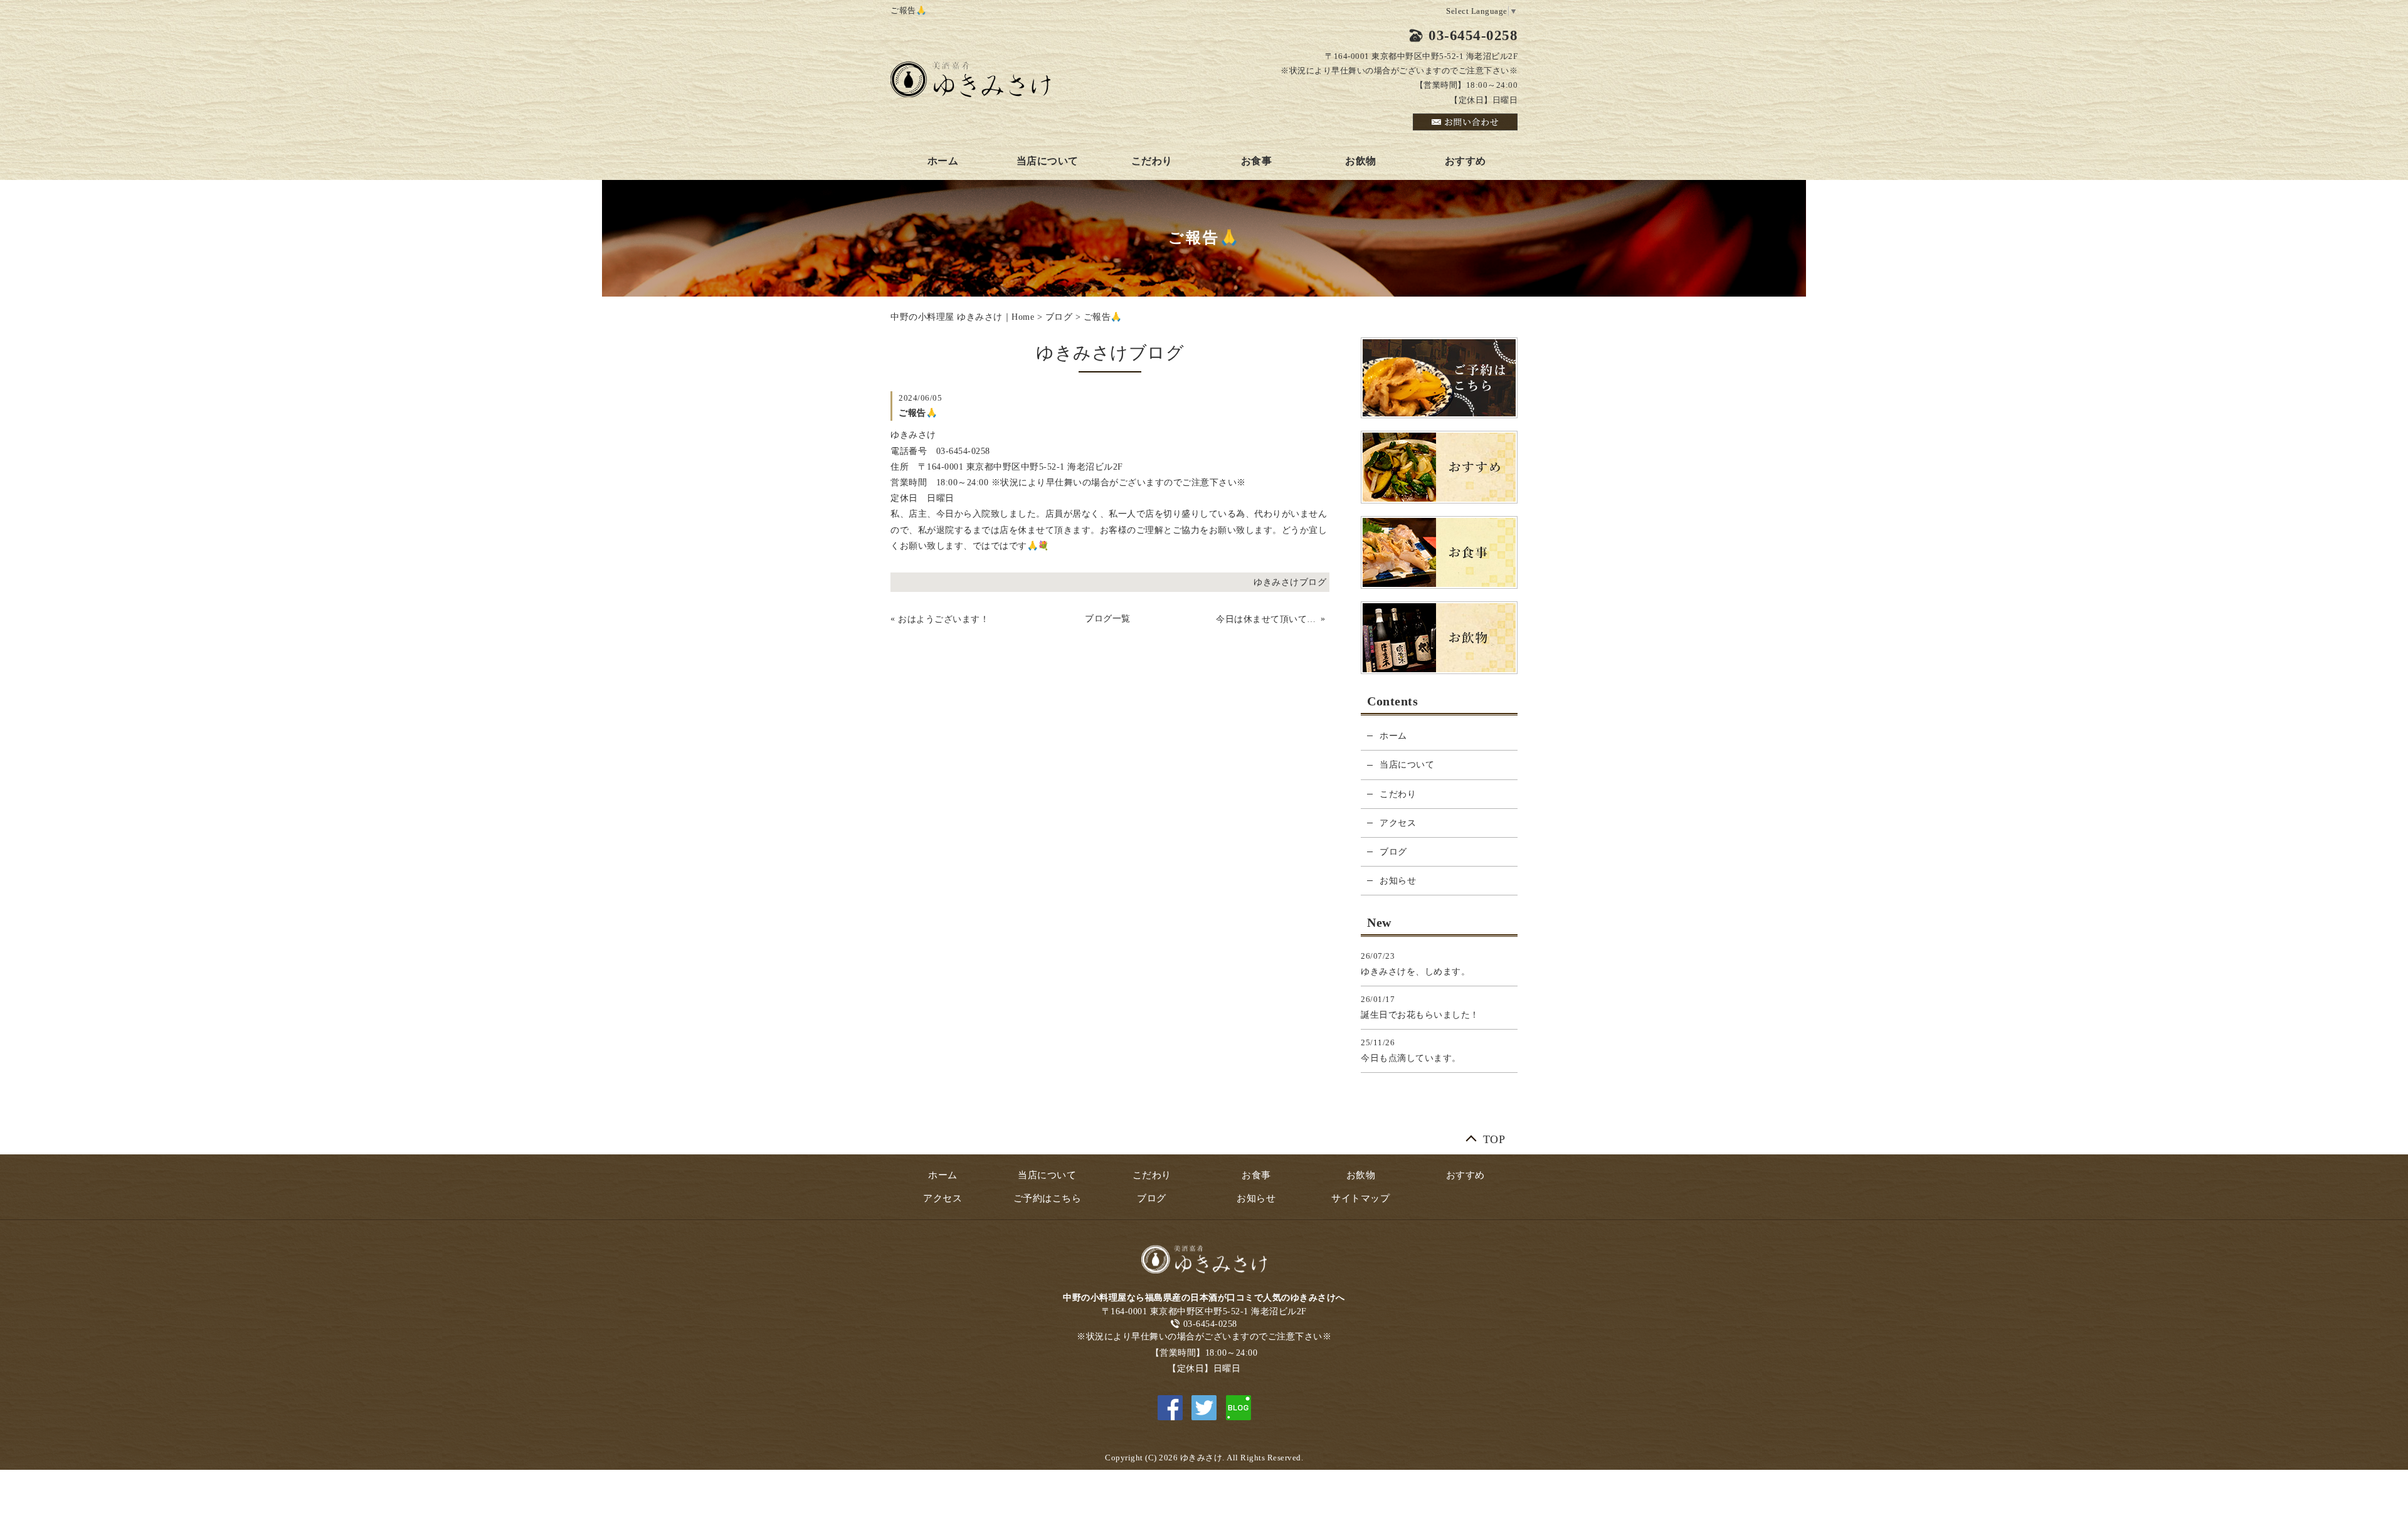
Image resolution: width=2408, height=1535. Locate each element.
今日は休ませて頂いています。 (1267, 619)
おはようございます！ (943, 619)
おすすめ (1465, 161)
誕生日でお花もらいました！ (1420, 1015)
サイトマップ (1360, 1198)
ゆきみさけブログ (1290, 582)
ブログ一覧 (1108, 619)
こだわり (1152, 161)
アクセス (1398, 823)
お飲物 (1361, 161)
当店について (1048, 161)
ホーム (943, 161)
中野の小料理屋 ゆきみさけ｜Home (962, 317)
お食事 (1257, 161)
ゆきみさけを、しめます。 (1415, 972)
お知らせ (1398, 881)
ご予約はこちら (1048, 1198)
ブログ (1059, 317)
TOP (1494, 1137)
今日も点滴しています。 (1411, 1058)
